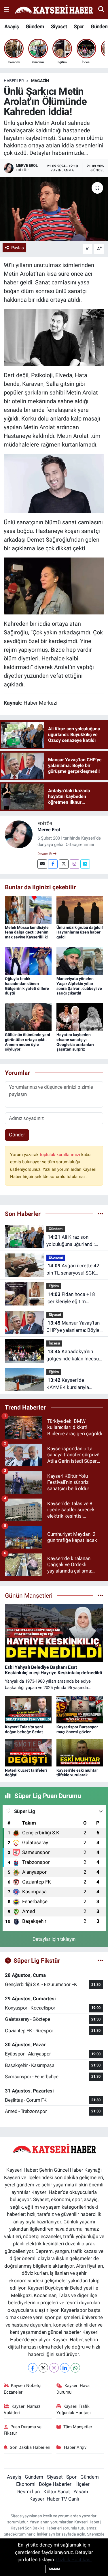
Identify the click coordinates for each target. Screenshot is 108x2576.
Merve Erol (49, 830)
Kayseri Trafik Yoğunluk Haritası (74, 2410)
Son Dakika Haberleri (30, 2447)
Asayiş (12, 26)
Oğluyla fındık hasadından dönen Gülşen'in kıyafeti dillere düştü (27, 986)
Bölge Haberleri (56, 2484)
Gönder (17, 1135)
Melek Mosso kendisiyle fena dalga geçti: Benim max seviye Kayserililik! (27, 932)
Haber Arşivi (76, 2447)
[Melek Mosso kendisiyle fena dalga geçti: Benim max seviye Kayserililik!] (28, 909)
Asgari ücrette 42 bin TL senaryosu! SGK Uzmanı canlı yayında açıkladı (73, 1270)
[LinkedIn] (65, 2368)
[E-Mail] (42, 864)
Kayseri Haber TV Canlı (54, 2499)
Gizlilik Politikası (74, 2560)
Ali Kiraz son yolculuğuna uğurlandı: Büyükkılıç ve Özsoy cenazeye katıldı (71, 1241)
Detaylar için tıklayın (54, 1939)
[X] (43, 2368)
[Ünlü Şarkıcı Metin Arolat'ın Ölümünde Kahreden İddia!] (54, 209)
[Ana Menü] (6, 9)
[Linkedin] (85, 864)
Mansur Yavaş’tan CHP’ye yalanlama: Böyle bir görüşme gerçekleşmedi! (73, 1327)
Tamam (54, 2569)
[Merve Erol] (19, 834)
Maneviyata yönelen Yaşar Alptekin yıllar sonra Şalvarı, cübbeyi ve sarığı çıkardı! (79, 986)
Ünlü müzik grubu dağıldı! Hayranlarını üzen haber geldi (80, 932)
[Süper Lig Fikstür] (100, 1960)
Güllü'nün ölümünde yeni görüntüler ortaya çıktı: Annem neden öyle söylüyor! (28, 1042)
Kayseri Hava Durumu (73, 2389)
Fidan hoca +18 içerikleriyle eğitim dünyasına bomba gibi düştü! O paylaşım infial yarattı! (72, 1298)
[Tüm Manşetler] (100, 1595)
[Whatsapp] (75, 2368)
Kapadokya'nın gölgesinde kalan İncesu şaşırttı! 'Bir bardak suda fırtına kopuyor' (73, 1356)
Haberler (14, 81)
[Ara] (101, 9)
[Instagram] (74, 864)
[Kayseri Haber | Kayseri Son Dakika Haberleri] (54, 10)
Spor (79, 26)
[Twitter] (64, 864)
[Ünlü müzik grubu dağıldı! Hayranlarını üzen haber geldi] (80, 909)
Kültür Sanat (57, 2492)
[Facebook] (53, 864)
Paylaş (18, 248)
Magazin (40, 81)
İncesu (54, 1343)
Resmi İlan (29, 2492)
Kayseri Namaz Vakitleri (22, 2410)
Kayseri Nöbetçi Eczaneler (23, 2389)
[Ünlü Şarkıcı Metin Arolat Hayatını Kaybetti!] (54, 337)
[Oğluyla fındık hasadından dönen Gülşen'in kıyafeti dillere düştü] (28, 961)
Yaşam (81, 2492)
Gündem (35, 26)
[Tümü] (100, 1214)
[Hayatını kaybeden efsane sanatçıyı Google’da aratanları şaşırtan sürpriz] (80, 1017)
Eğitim (54, 1286)
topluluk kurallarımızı (60, 1155)
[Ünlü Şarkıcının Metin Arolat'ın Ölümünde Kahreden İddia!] (54, 586)
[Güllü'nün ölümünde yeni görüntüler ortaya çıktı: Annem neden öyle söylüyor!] (28, 1017)
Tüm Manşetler (78, 2427)
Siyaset (59, 26)
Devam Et (45, 854)
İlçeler (83, 2484)
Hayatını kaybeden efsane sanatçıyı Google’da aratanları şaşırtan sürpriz (75, 1042)
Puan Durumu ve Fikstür (23, 2430)
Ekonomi (56, 1257)
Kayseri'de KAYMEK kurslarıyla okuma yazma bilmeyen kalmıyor (72, 1384)
